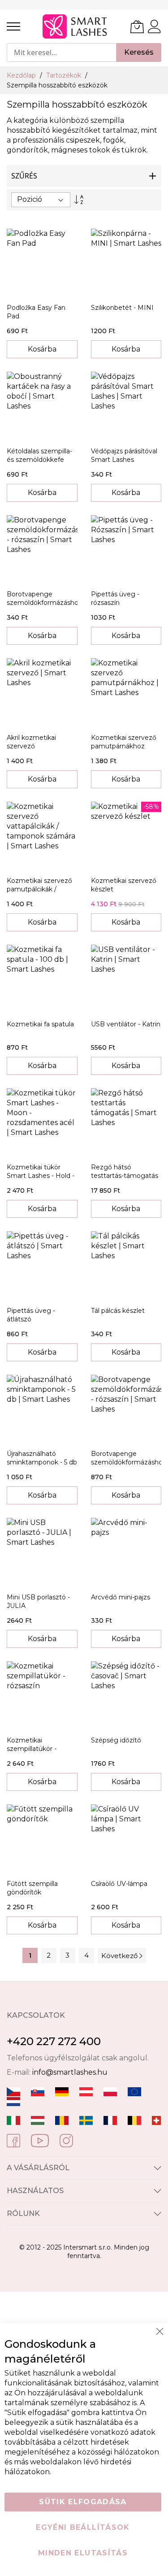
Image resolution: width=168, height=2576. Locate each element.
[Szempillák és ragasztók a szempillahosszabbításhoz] (38, 2120)
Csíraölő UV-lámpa (119, 1884)
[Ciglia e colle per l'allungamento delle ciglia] (13, 2120)
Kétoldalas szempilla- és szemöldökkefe (39, 455)
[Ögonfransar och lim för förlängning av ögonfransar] (86, 2120)
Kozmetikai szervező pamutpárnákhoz (124, 742)
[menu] (13, 26)
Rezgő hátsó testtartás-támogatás (125, 1171)
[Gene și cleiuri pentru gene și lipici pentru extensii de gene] (62, 2120)
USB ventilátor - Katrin (126, 1024)
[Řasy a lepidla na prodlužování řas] (13, 2091)
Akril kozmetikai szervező (31, 742)
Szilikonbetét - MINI (122, 308)
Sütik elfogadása (83, 2502)
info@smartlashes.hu (70, 2072)
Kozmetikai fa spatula (40, 1024)
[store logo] (75, 26)
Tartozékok (65, 75)
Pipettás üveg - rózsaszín (115, 598)
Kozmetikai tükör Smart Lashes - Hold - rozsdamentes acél (41, 1176)
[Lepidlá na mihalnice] (38, 2091)
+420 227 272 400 (54, 2041)
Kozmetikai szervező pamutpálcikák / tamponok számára (39, 889)
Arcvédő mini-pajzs (121, 1597)
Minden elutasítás (83, 2553)
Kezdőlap (22, 75)
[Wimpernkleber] (62, 2091)
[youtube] (40, 2140)
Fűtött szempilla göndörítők (32, 1888)
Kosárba (42, 349)
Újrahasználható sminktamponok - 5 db (42, 1458)
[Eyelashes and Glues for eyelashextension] (134, 2091)
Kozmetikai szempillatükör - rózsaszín (32, 1749)
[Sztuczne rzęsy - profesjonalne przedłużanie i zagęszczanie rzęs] (110, 2091)
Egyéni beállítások (83, 2527)
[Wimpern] (86, 2091)
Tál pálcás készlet (118, 1311)
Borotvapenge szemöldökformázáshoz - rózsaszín (44, 603)
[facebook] (13, 2140)
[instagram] (66, 2140)
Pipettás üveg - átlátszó (31, 1315)
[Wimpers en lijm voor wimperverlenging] (13, 2101)
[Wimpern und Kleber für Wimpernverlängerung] (156, 2120)
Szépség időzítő (116, 1740)
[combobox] (62, 52)
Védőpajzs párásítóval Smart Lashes (124, 455)
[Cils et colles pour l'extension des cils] (110, 2120)
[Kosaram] (137, 26)
